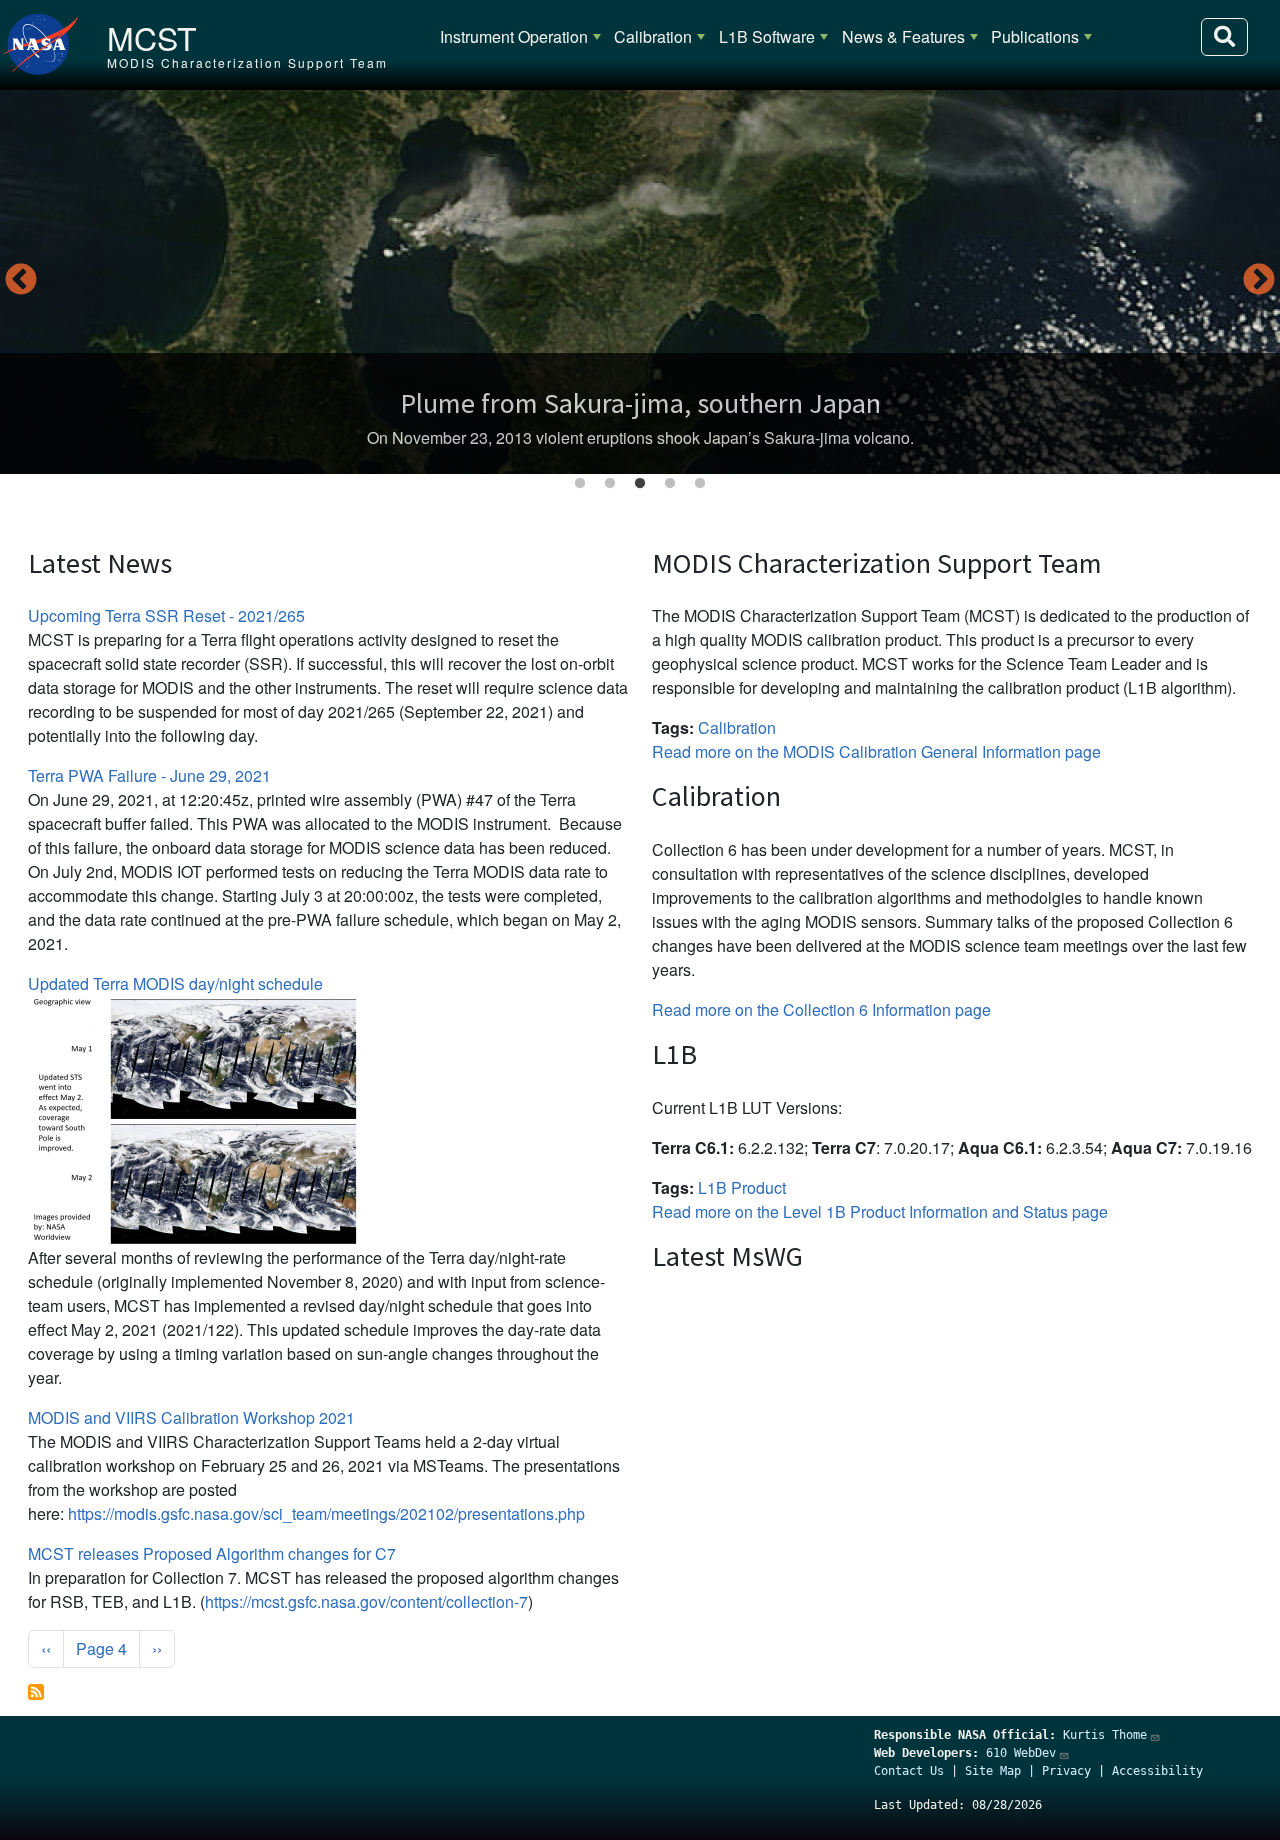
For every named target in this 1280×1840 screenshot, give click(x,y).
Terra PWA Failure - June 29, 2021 (149, 775)
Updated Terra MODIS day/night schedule (175, 983)
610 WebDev (1021, 1753)
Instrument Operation (514, 36)
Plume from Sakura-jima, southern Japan (640, 403)
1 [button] (580, 484)
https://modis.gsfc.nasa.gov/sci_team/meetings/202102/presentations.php (326, 1513)
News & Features (903, 36)
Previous (21, 281)
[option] (640, 282)
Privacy (1066, 1771)
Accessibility (1157, 1771)
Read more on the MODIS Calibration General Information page (876, 751)
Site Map (993, 1771)
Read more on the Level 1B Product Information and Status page (880, 1211)
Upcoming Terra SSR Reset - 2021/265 (166, 615)
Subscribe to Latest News (36, 1692)
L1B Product (742, 1187)
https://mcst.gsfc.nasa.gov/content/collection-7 (366, 1601)
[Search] (1224, 37)
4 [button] (670, 484)
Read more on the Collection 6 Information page (821, 1009)
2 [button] (610, 484)
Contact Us (909, 1771)
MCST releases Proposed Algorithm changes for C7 (212, 1553)
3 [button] (640, 484)
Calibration (653, 36)
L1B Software (767, 36)
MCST (152, 37)
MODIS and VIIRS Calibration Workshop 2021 (191, 1417)
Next (1259, 281)
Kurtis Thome (1105, 1735)
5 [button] (700, 484)
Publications (1035, 36)
